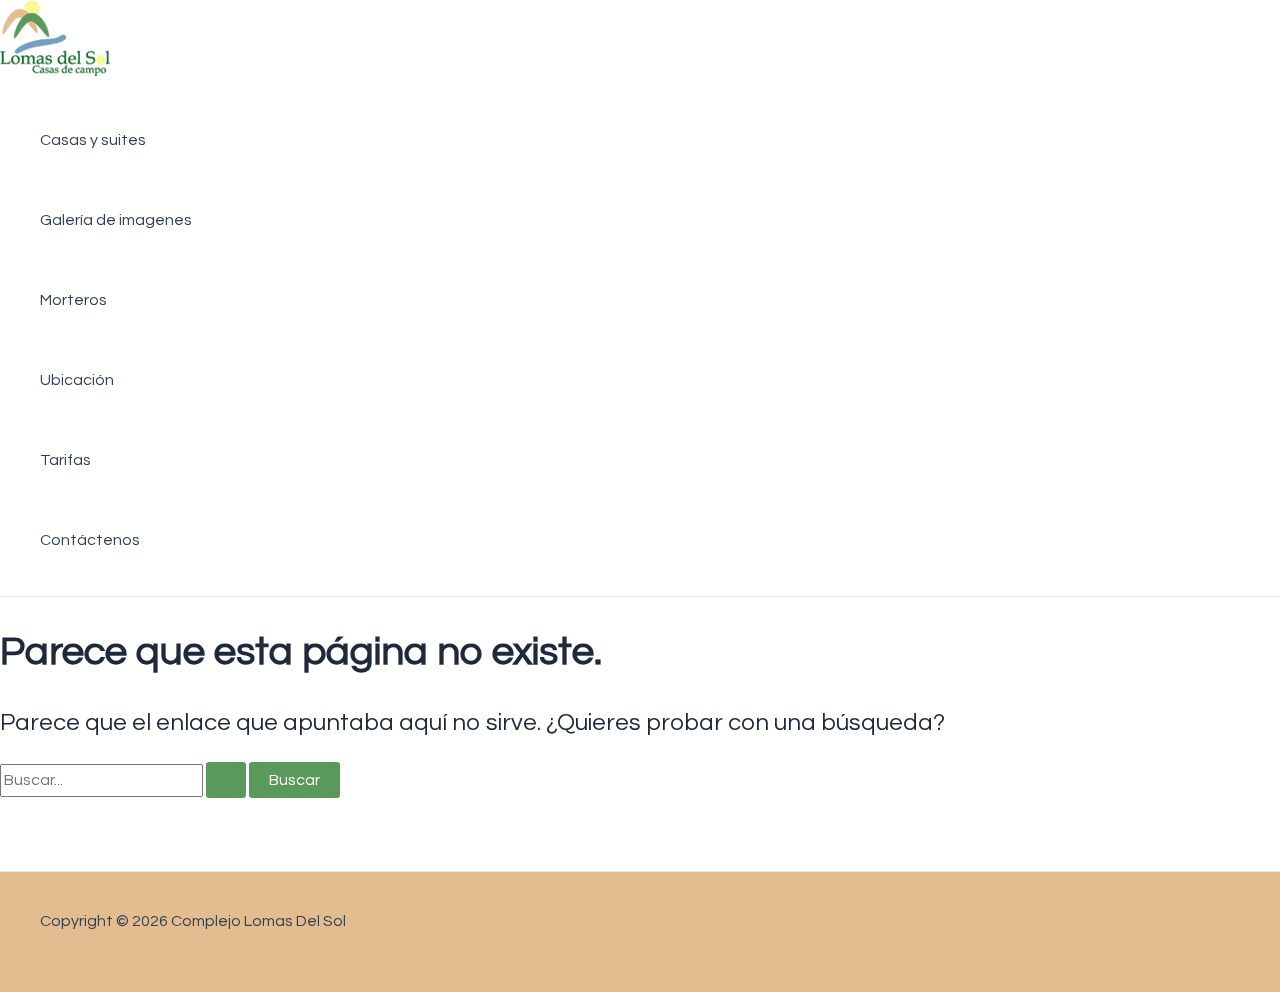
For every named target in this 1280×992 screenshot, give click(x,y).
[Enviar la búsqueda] (226, 780)
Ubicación (77, 380)
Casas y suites (93, 140)
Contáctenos (90, 540)
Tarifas (65, 460)
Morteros (73, 300)
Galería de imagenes (116, 220)
